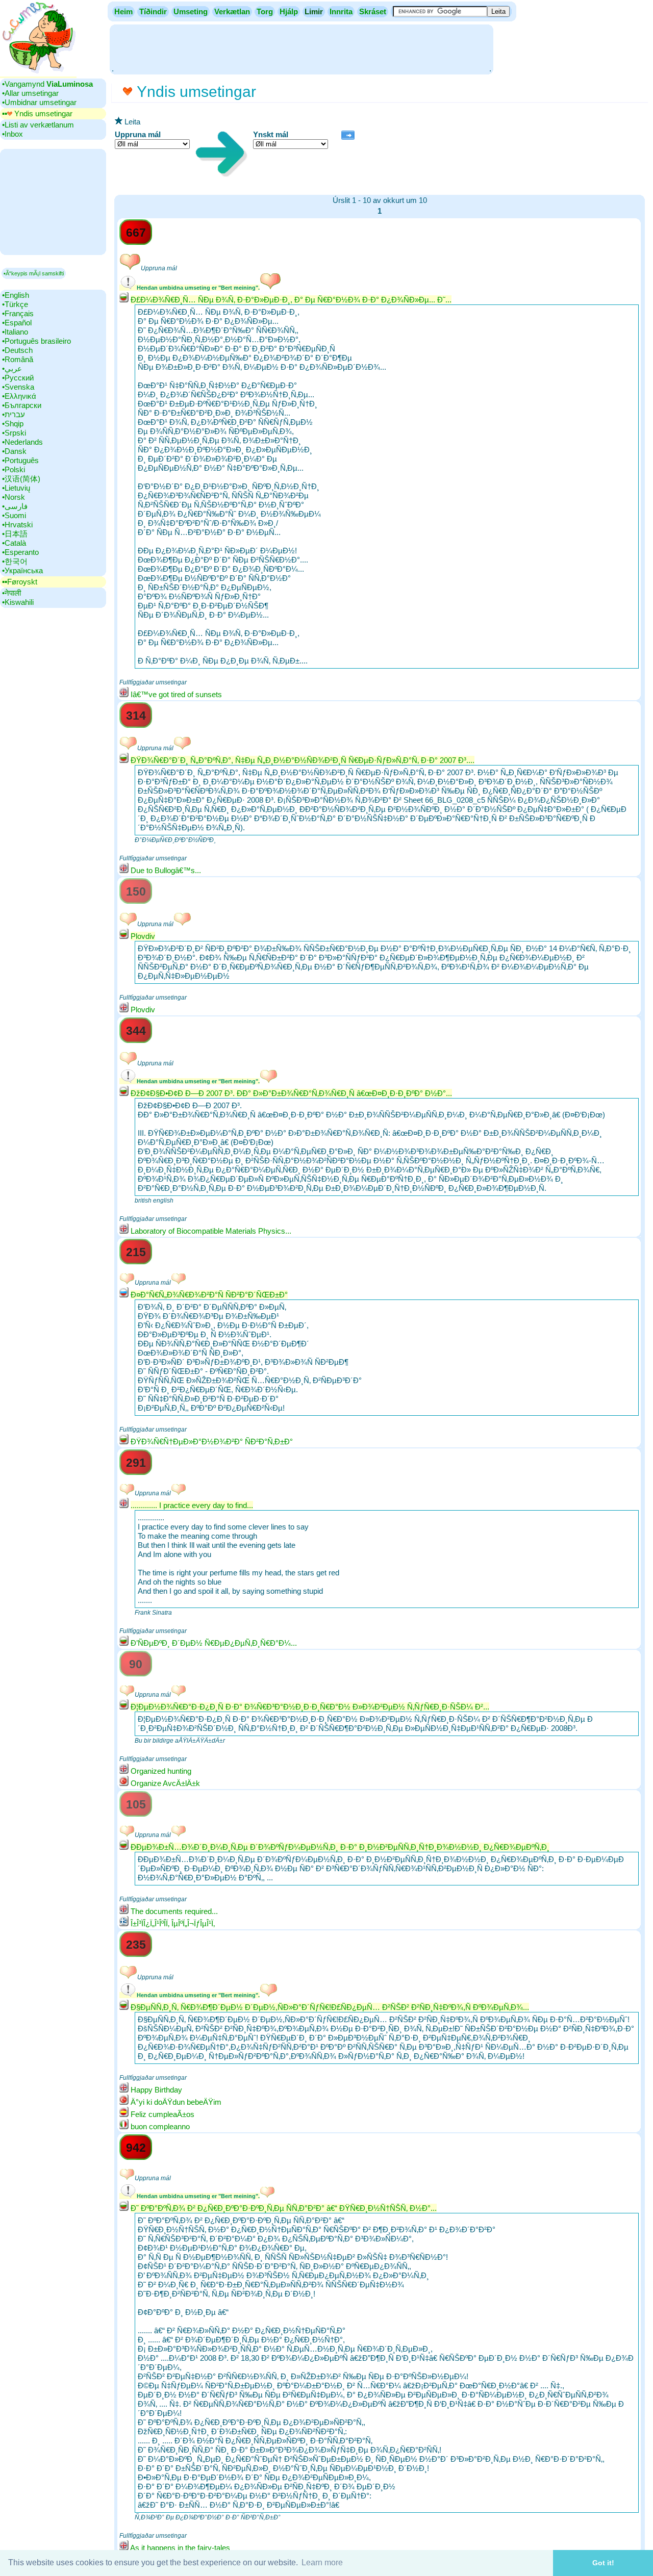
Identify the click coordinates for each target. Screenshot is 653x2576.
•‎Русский (18, 378)
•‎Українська (22, 570)
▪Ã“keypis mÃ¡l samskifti (34, 273)
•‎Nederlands (22, 442)
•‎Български (22, 405)
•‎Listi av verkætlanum (38, 125)
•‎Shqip (13, 424)
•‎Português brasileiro (36, 341)
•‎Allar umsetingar (30, 93)
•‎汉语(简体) (21, 479)
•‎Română (18, 359)
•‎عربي (12, 368)
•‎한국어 (15, 561)
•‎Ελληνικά (19, 396)
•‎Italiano (15, 332)
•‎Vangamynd (47, 84)
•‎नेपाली (11, 593)
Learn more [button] (322, 2562)
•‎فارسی (15, 506)
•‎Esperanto (20, 552)
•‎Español (17, 323)
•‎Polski (14, 469)
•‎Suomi (14, 515)
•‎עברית (14, 414)
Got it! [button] (603, 2563)
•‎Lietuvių (16, 488)
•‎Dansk (14, 451)
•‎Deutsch (17, 350)
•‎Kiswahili (18, 602)
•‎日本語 (15, 534)
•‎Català (14, 543)
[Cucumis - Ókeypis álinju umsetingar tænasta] (38, 74)
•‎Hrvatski (17, 525)
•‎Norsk (14, 497)
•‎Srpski (14, 433)
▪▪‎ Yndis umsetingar (37, 113)
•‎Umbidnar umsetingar (39, 102)
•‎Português (20, 460)
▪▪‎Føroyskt (20, 582)
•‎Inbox (12, 134)
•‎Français (18, 313)
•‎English (16, 295)
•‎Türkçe (15, 304)
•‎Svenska (18, 387)
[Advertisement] (302, 48)
